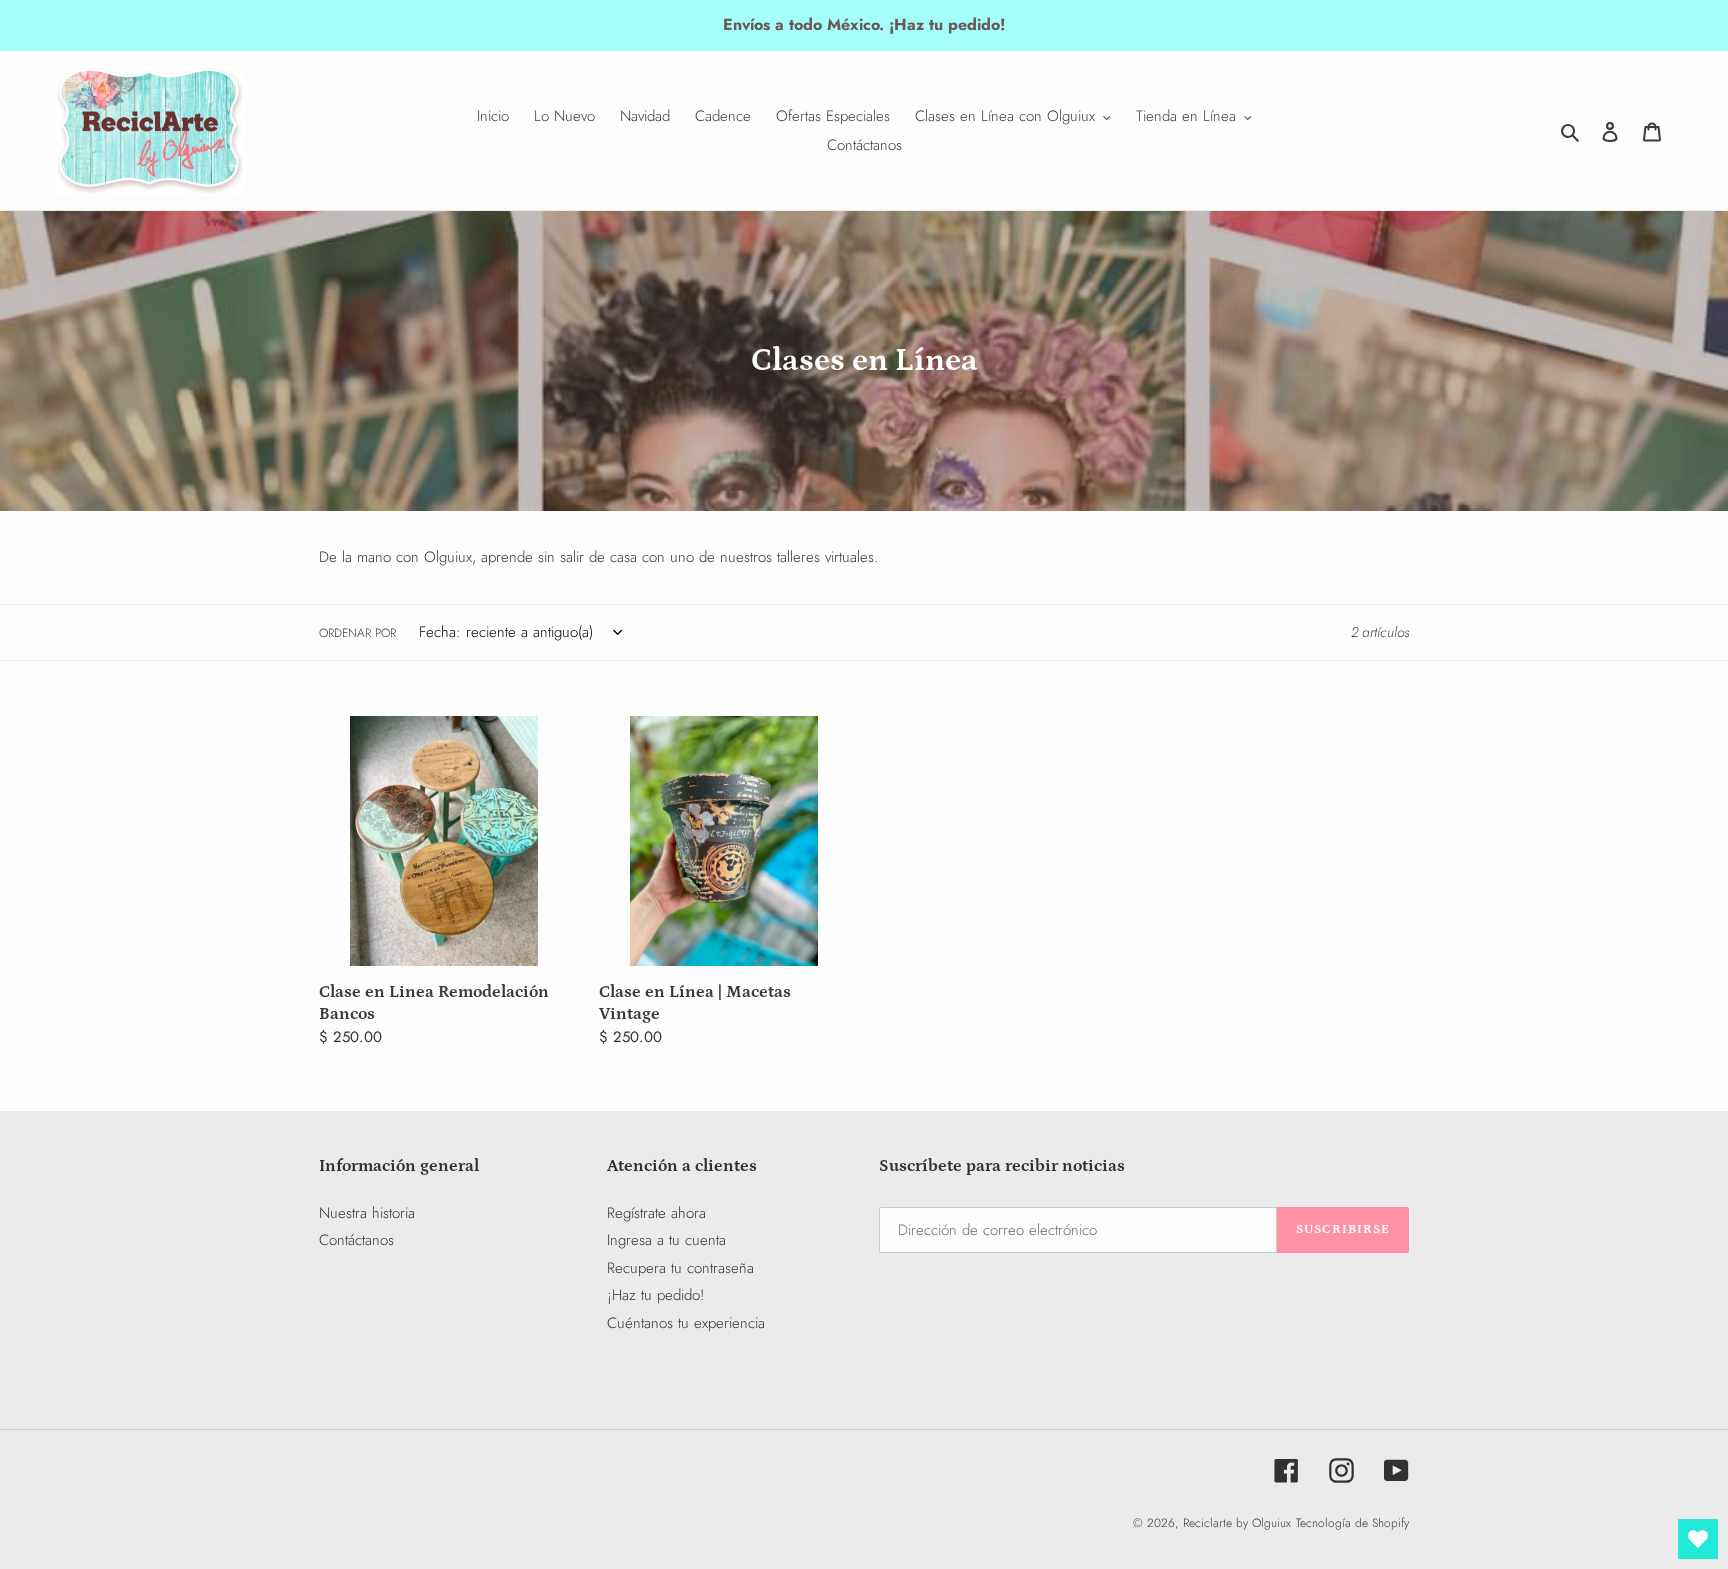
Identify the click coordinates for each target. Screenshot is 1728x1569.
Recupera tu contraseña (680, 1268)
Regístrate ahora (656, 1213)
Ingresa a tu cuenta (666, 1240)
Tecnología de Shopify (1352, 1523)
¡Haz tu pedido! (655, 1295)
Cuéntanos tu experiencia (686, 1323)
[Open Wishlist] (1698, 1539)
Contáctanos (356, 1240)
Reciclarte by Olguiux (1237, 1523)
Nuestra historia (367, 1213)
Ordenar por (357, 633)
